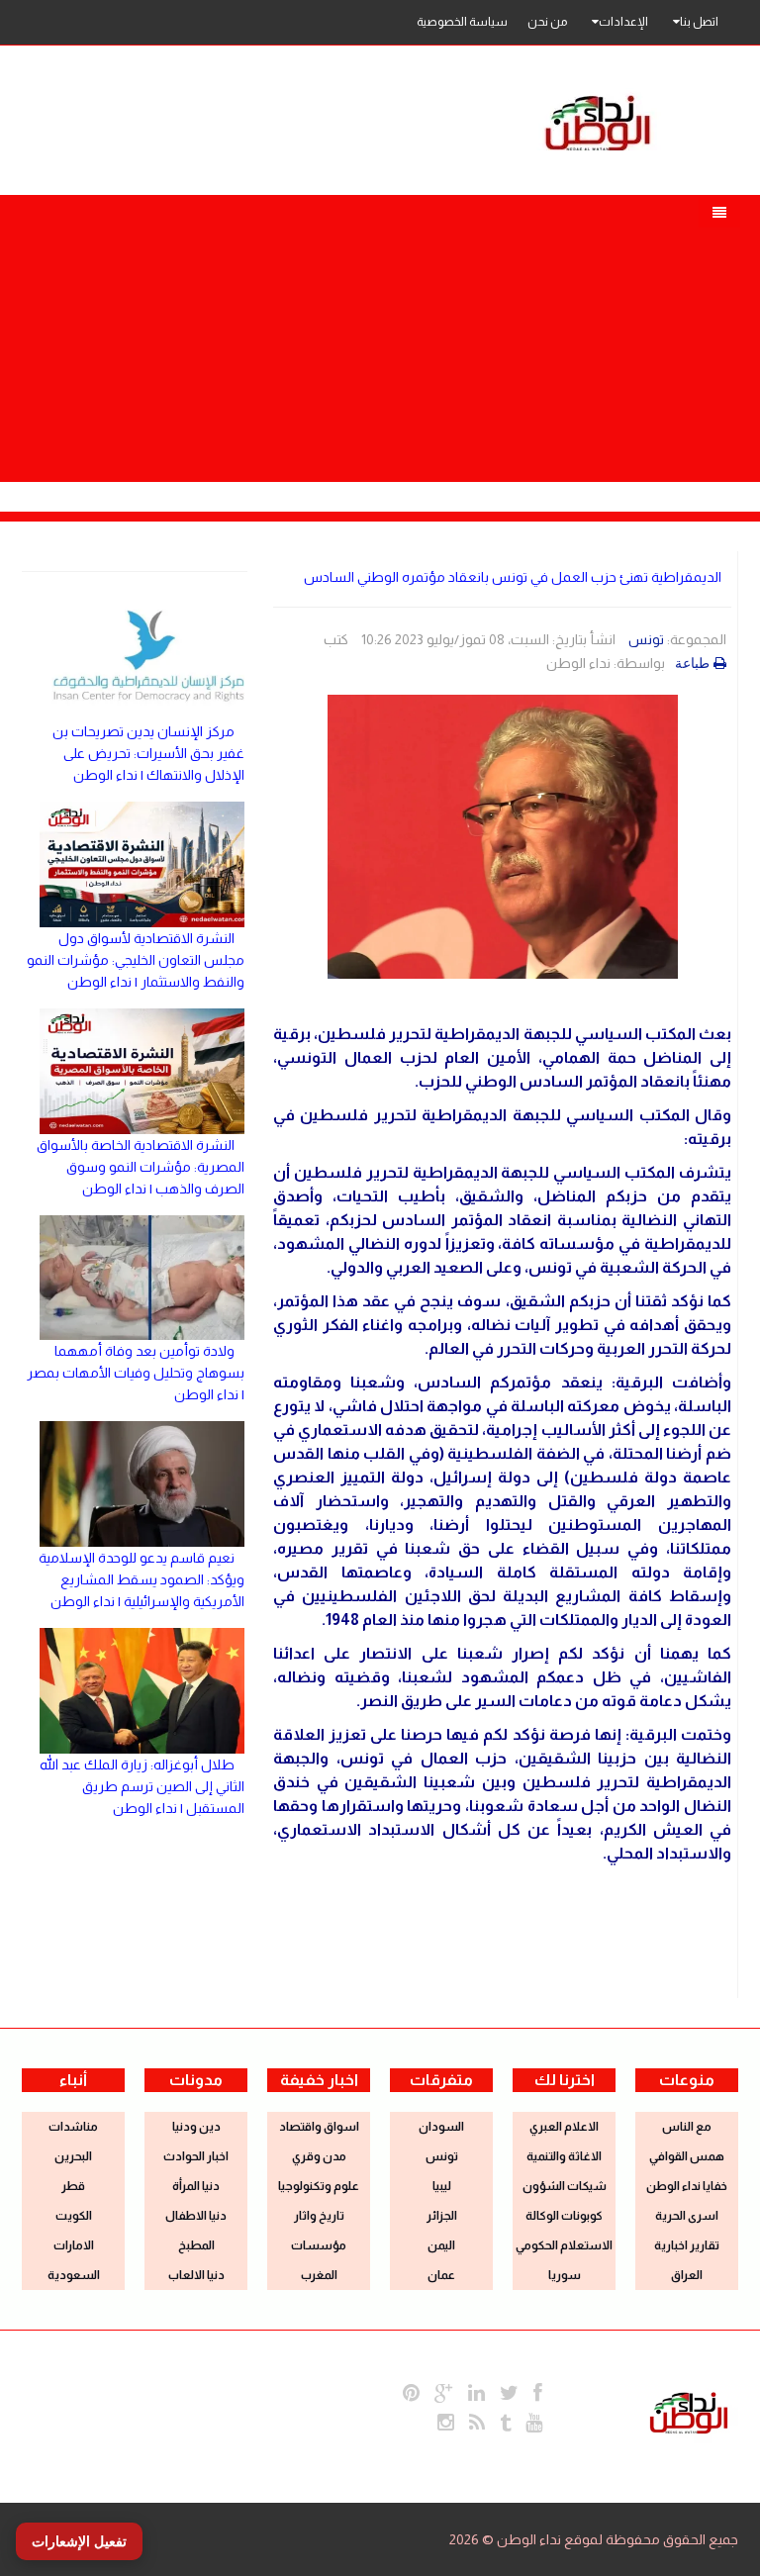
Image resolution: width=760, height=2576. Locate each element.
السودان (441, 2127)
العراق (687, 2275)
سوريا (565, 2275)
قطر (73, 2186)
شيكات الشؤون (565, 2186)
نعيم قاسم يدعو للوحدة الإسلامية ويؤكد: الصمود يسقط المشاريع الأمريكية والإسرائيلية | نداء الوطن (142, 1579)
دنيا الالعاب (196, 2275)
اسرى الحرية (687, 2216)
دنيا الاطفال (196, 2216)
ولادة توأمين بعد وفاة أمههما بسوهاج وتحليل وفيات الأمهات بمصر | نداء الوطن (136, 1373)
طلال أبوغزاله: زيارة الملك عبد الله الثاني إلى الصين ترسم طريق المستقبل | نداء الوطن (142, 1786)
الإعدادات (623, 22)
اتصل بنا (699, 22)
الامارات (74, 2245)
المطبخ (196, 2245)
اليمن (441, 2245)
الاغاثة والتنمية (564, 2156)
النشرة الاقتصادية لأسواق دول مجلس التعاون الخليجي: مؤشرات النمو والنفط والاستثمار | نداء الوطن (136, 960)
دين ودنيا (196, 2127)
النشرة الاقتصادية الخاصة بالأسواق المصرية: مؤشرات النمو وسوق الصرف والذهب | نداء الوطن (141, 1167)
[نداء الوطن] (689, 2411)
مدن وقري (319, 2156)
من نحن (547, 22)
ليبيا (442, 2186)
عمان (441, 2275)
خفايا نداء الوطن (687, 2186)
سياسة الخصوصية (462, 22)
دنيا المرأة (196, 2186)
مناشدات (73, 2127)
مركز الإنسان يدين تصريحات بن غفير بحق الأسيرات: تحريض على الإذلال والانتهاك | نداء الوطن (148, 753)
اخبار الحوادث (196, 2156)
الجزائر (442, 2216)
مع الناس (687, 2127)
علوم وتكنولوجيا (319, 2186)
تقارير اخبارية (687, 2245)
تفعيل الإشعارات (79, 2541)
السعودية (74, 2275)
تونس (646, 639)
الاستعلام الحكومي (564, 2245)
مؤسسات (319, 2245)
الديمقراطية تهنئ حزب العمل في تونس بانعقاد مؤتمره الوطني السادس (513, 577)
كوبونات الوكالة (564, 2216)
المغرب (319, 2275)
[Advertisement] (380, 334)
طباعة (692, 663)
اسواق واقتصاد (319, 2127)
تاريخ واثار (319, 2216)
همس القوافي (687, 2156)
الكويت (74, 2216)
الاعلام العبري (564, 2127)
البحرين (73, 2156)
